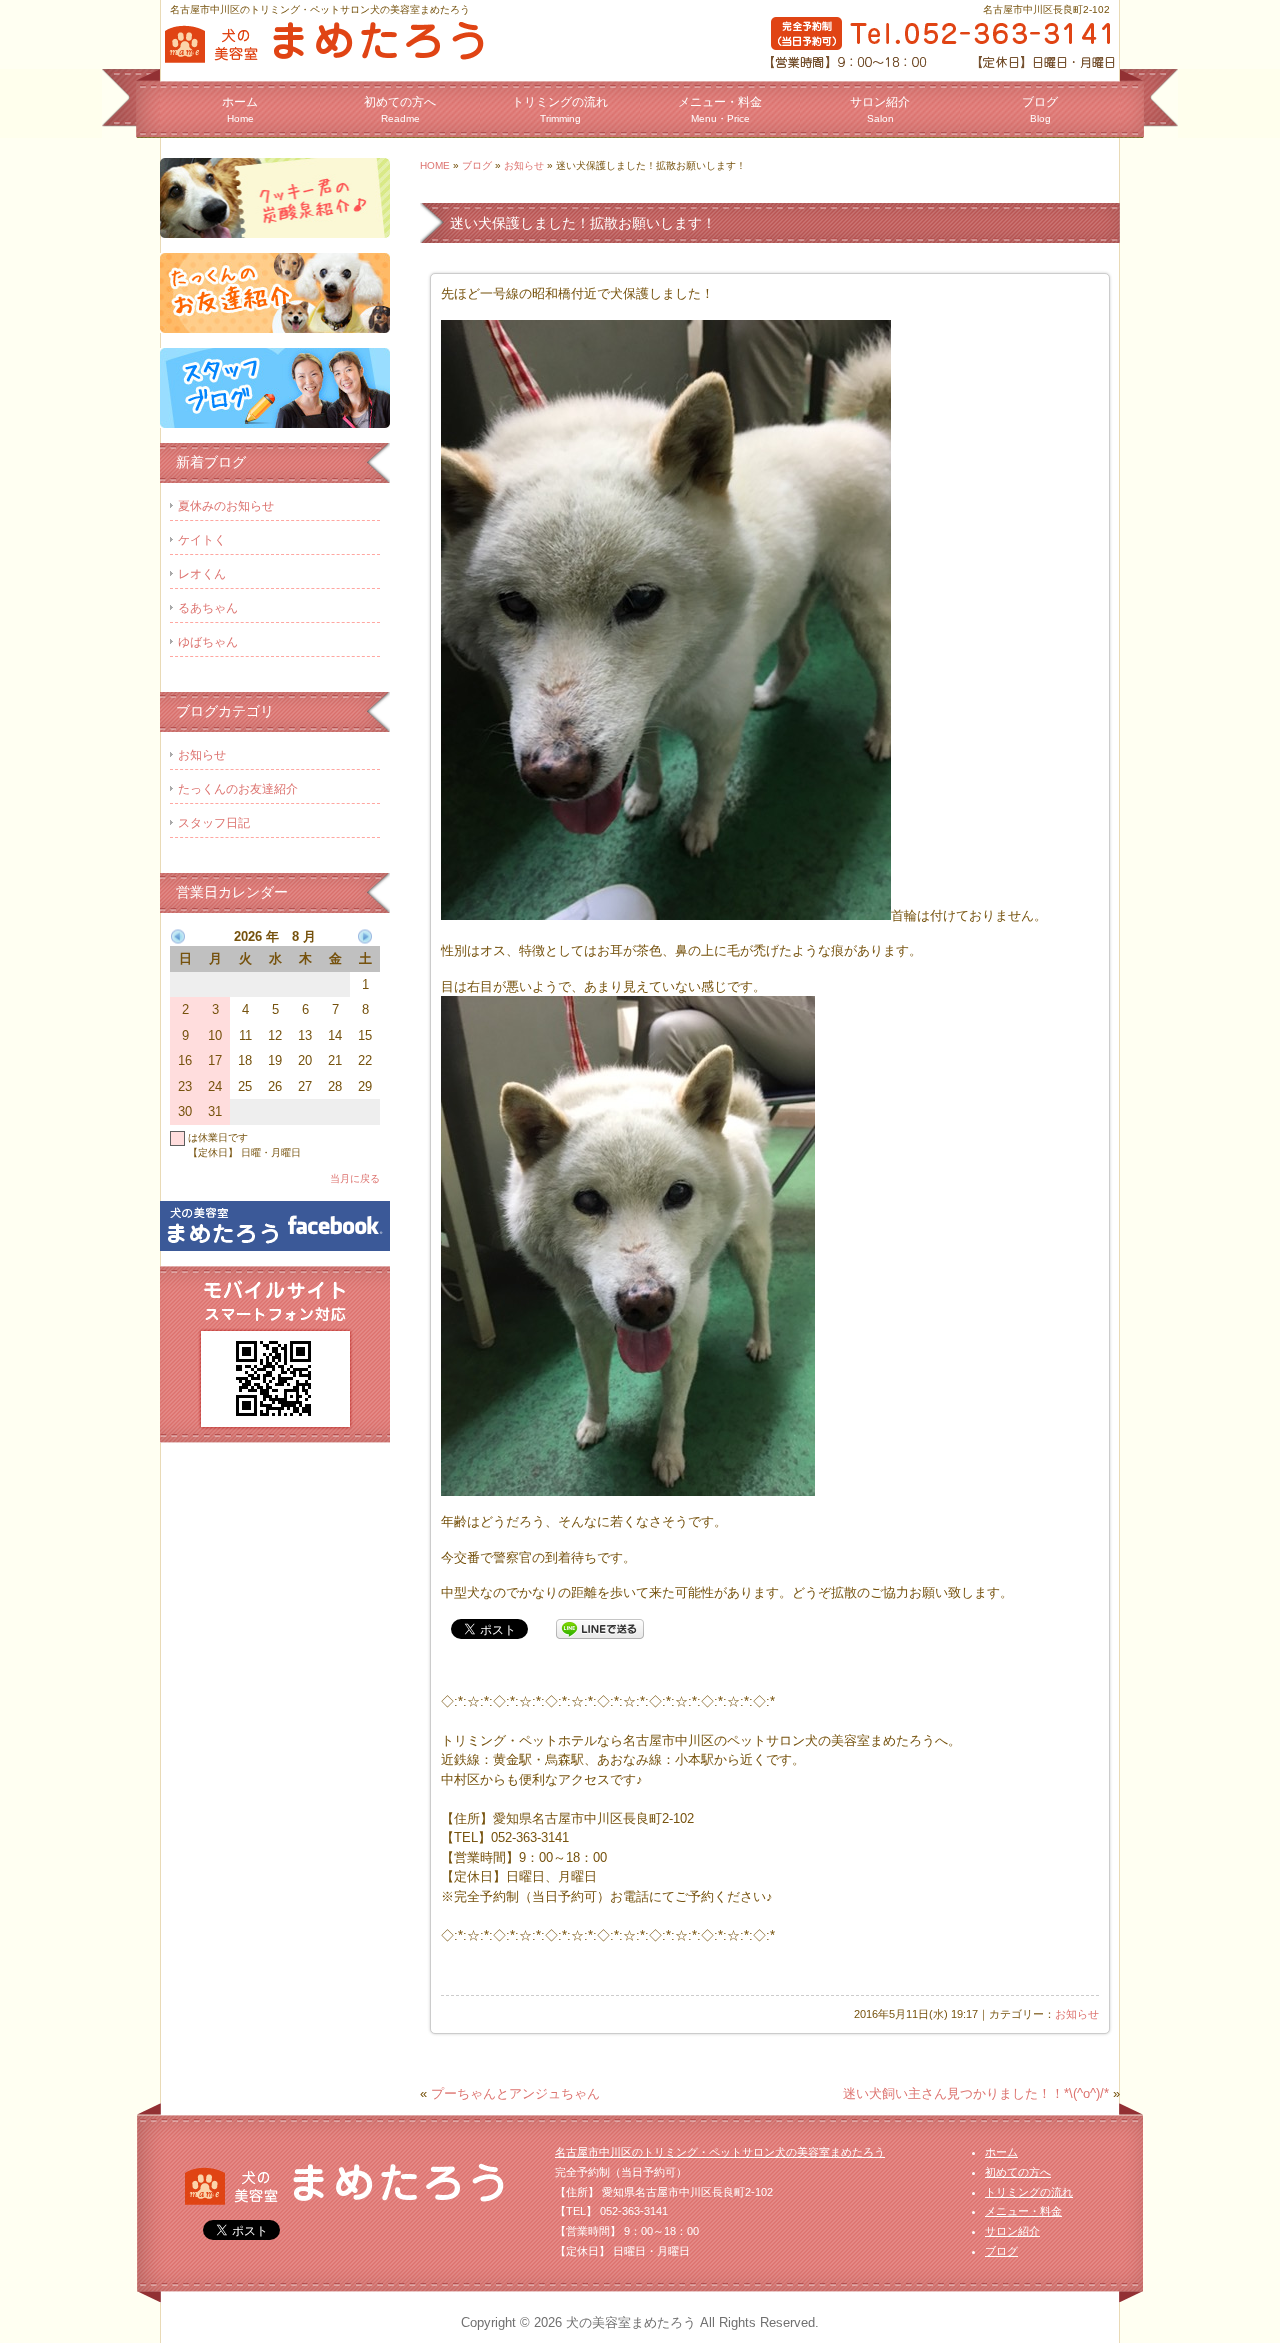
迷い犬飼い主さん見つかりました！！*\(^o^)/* (976, 2093)
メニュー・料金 (720, 109)
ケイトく (202, 540)
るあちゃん (208, 608)
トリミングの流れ (560, 109)
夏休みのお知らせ (226, 506)
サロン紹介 (880, 109)
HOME (435, 165)
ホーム (240, 109)
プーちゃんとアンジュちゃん (515, 2093)
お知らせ (524, 165)
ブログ (1040, 109)
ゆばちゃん (208, 642)
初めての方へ (400, 109)
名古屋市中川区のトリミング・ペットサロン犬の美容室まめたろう (720, 2152)
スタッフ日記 (214, 823)
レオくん (202, 574)
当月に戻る (355, 1178)
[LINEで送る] (600, 1628)
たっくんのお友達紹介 (238, 789)
